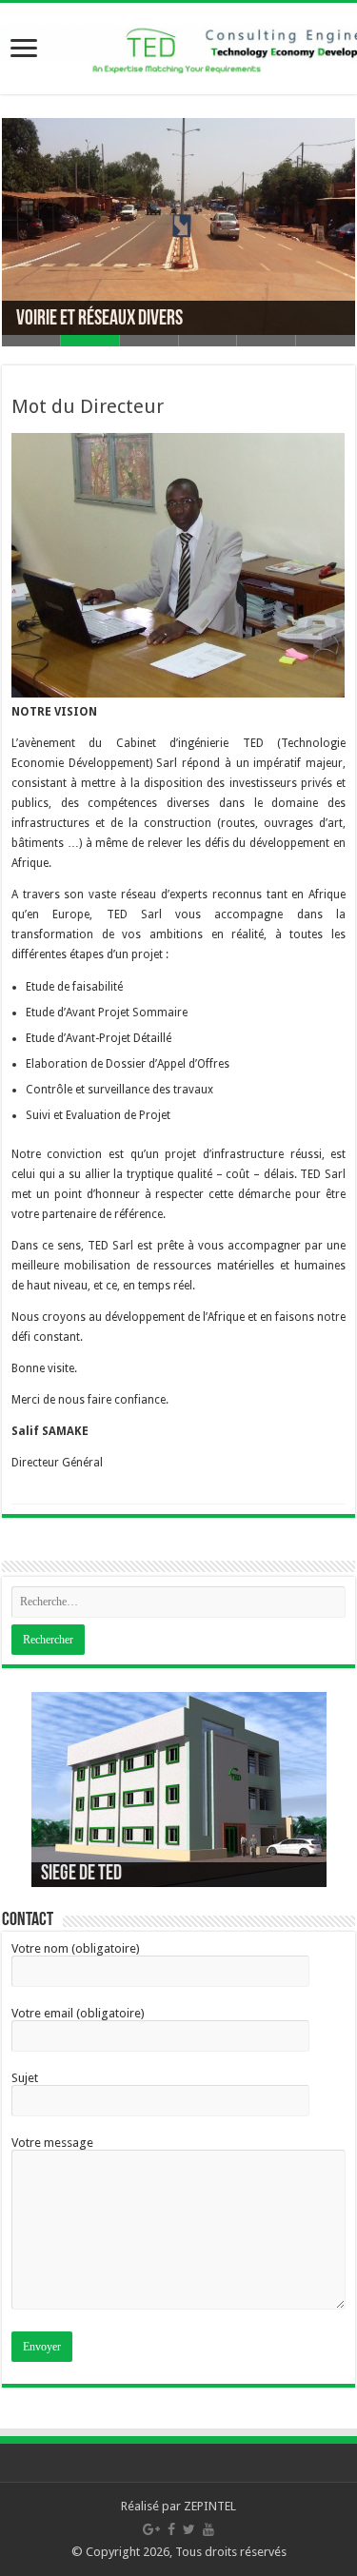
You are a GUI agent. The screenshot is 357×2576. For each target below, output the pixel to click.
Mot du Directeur (88, 406)
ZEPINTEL (210, 2506)
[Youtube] (208, 2529)
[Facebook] (171, 2529)
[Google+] (151, 2529)
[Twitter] (189, 2529)
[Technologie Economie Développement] (178, 45)
